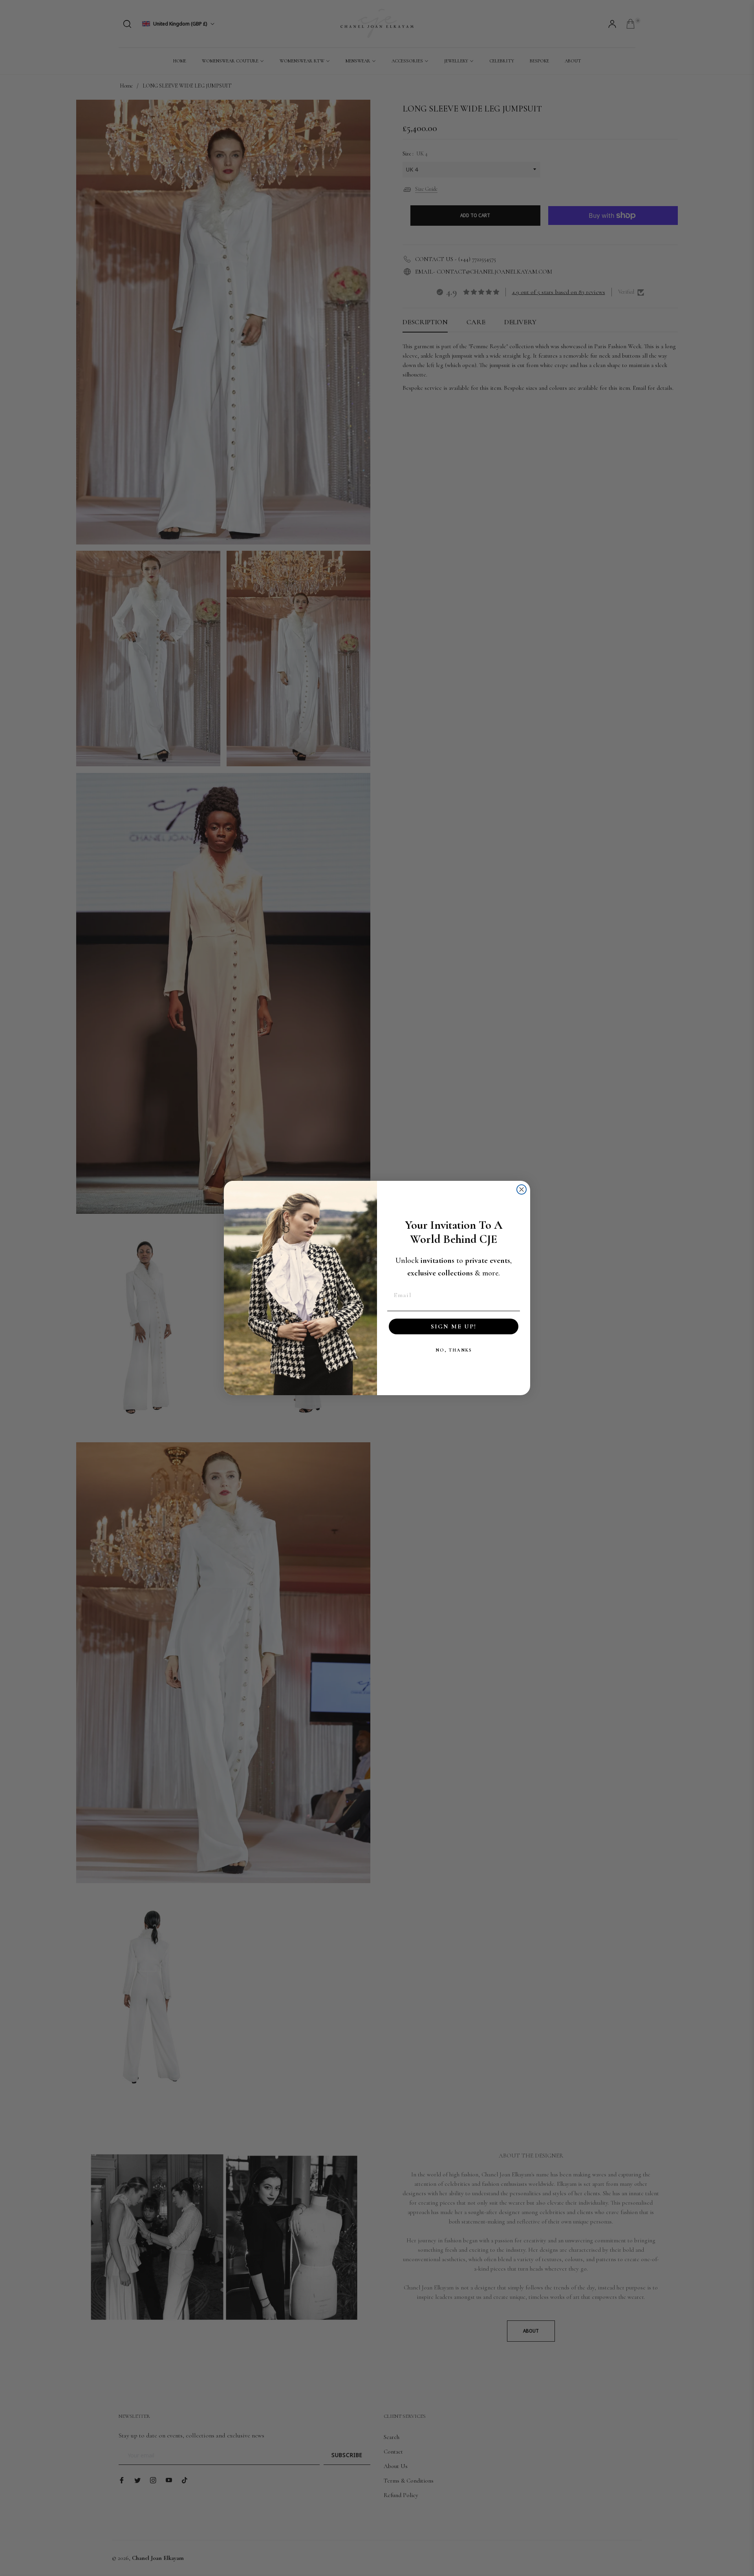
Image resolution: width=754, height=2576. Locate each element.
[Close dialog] (522, 1189)
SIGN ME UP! (454, 1326)
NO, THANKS (454, 1350)
